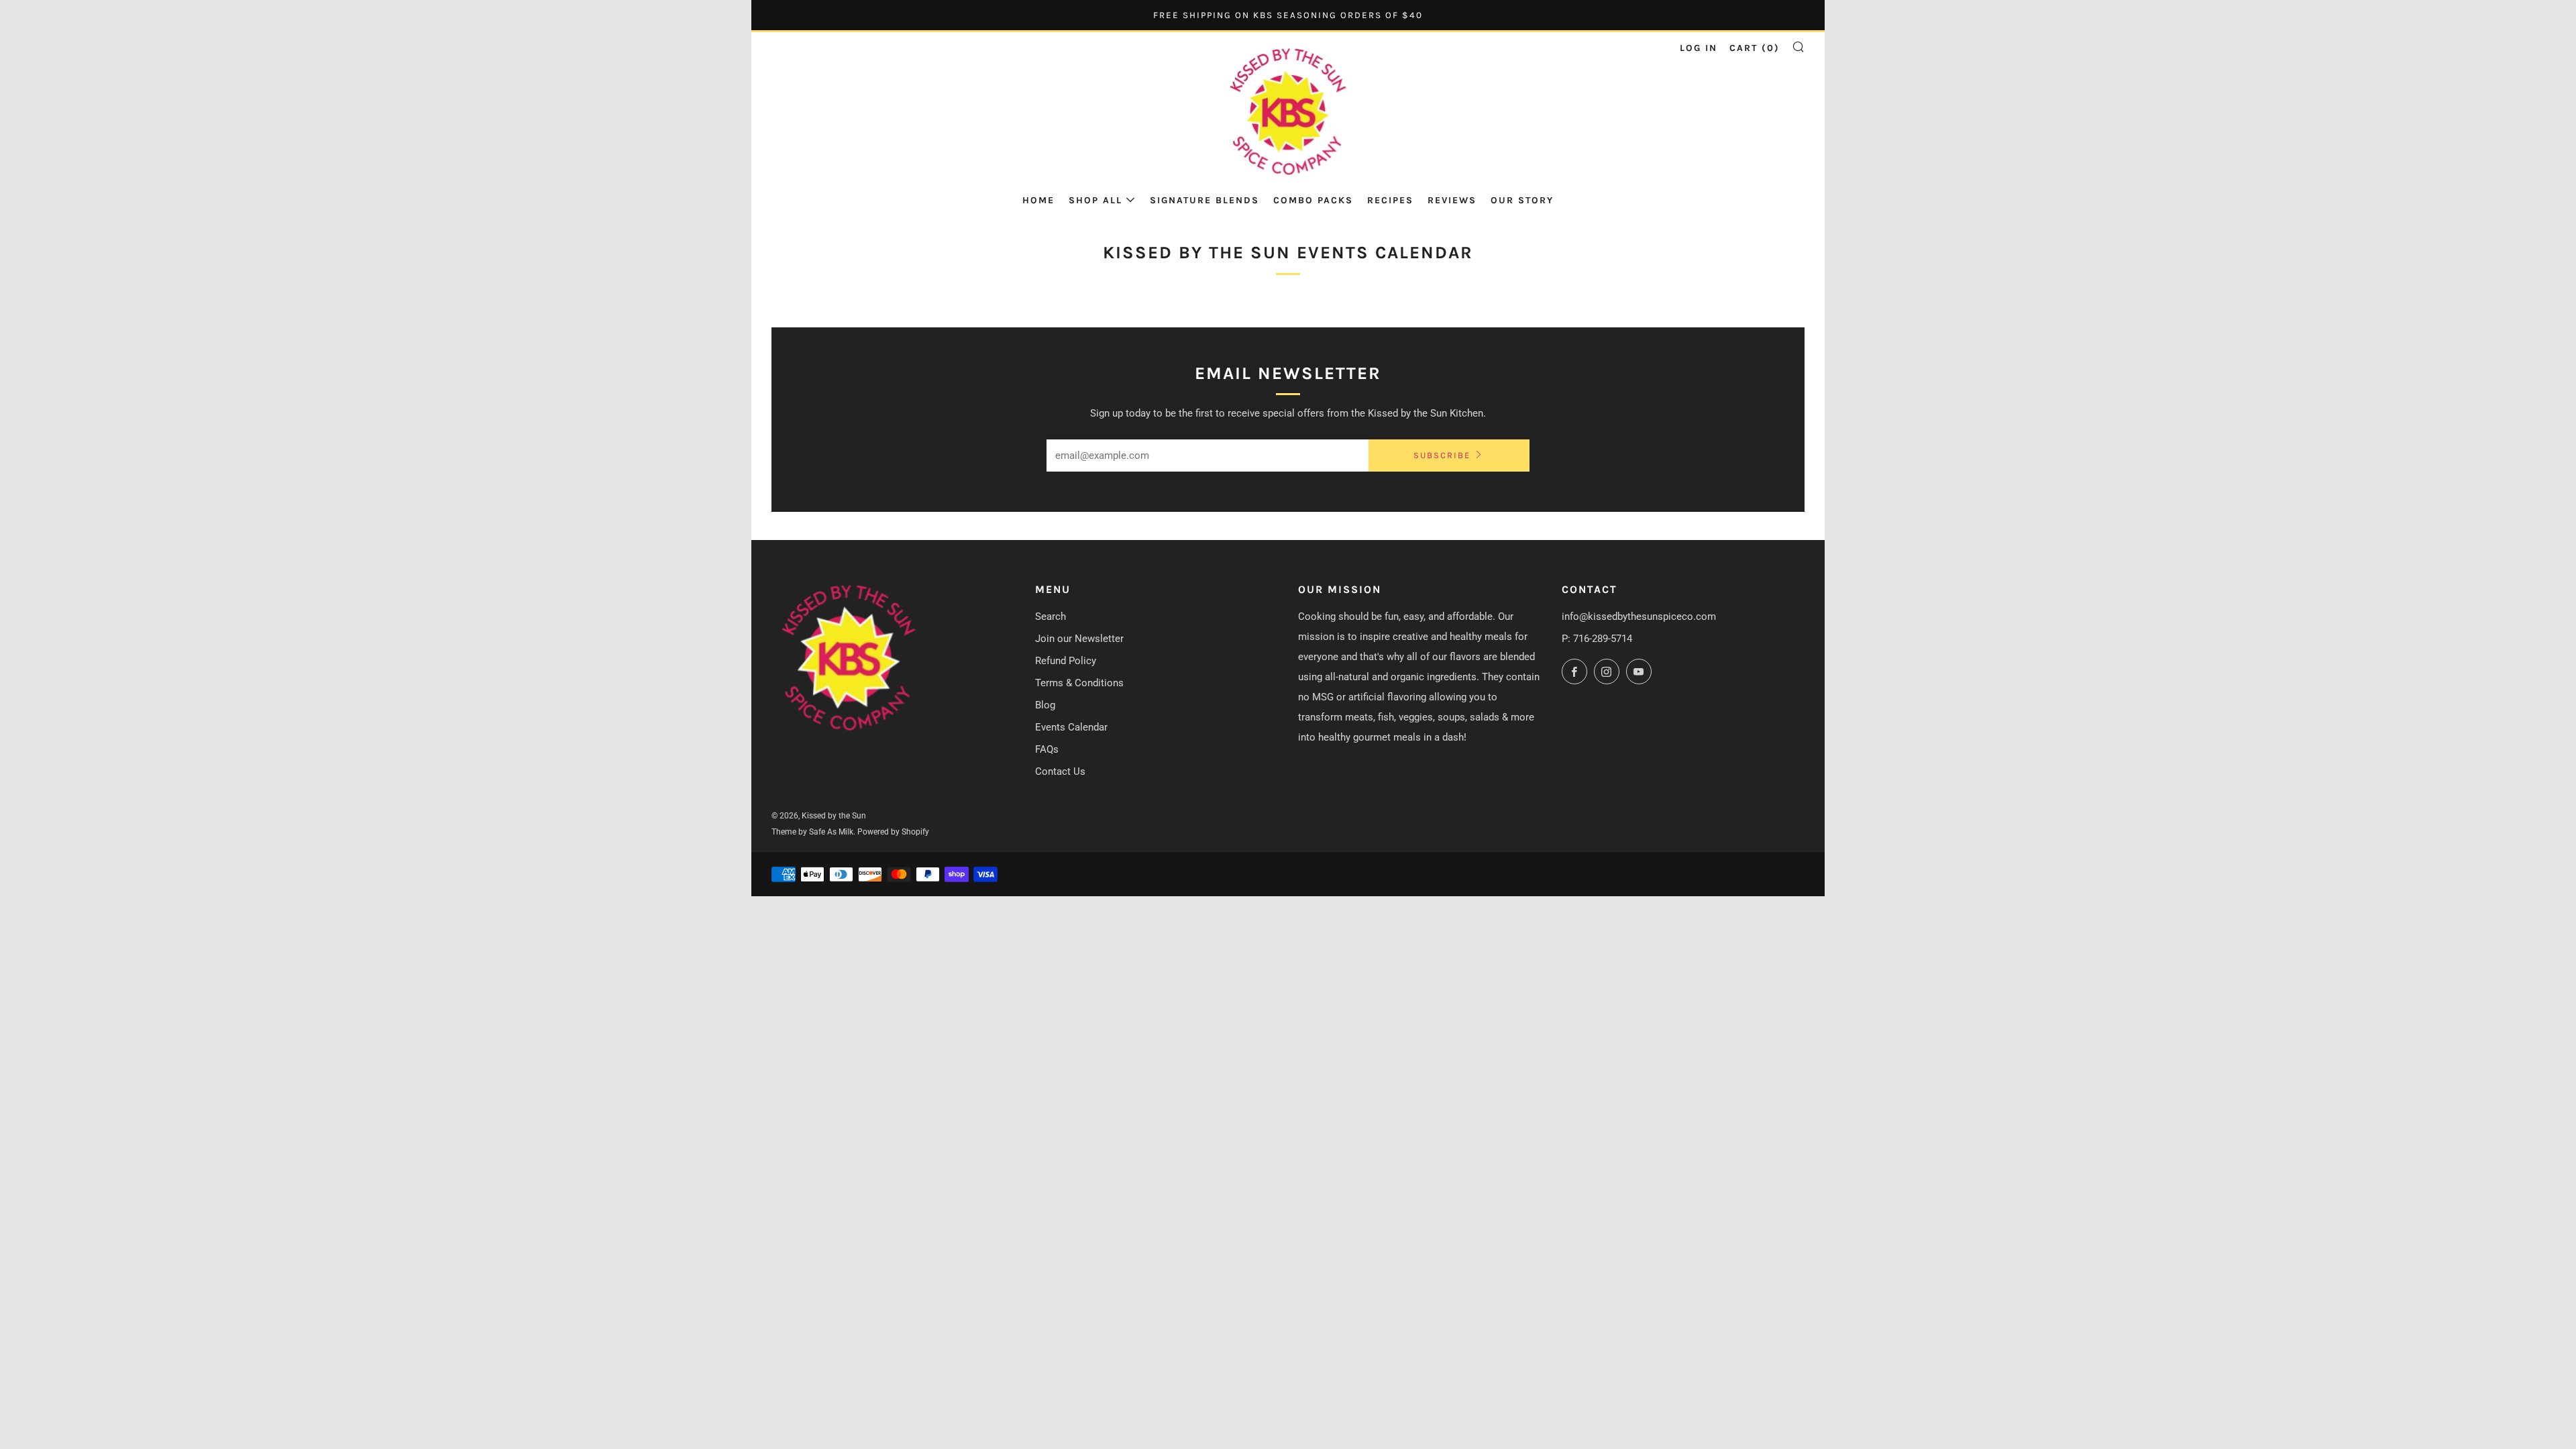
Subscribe (1442, 455)
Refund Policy (1066, 661)
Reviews (1452, 200)
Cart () (1755, 48)
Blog (1045, 705)
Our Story (1522, 200)
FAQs (1047, 749)
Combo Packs (1313, 200)
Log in (1699, 48)
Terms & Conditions (1079, 683)
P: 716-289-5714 (1597, 639)
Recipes (1390, 200)
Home (1038, 200)
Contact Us (1060, 771)
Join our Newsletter (1079, 639)
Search (1051, 616)
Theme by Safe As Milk (812, 832)
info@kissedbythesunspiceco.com (1639, 616)
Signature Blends (1204, 200)
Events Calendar (1071, 727)
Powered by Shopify (893, 832)
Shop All (1095, 200)
